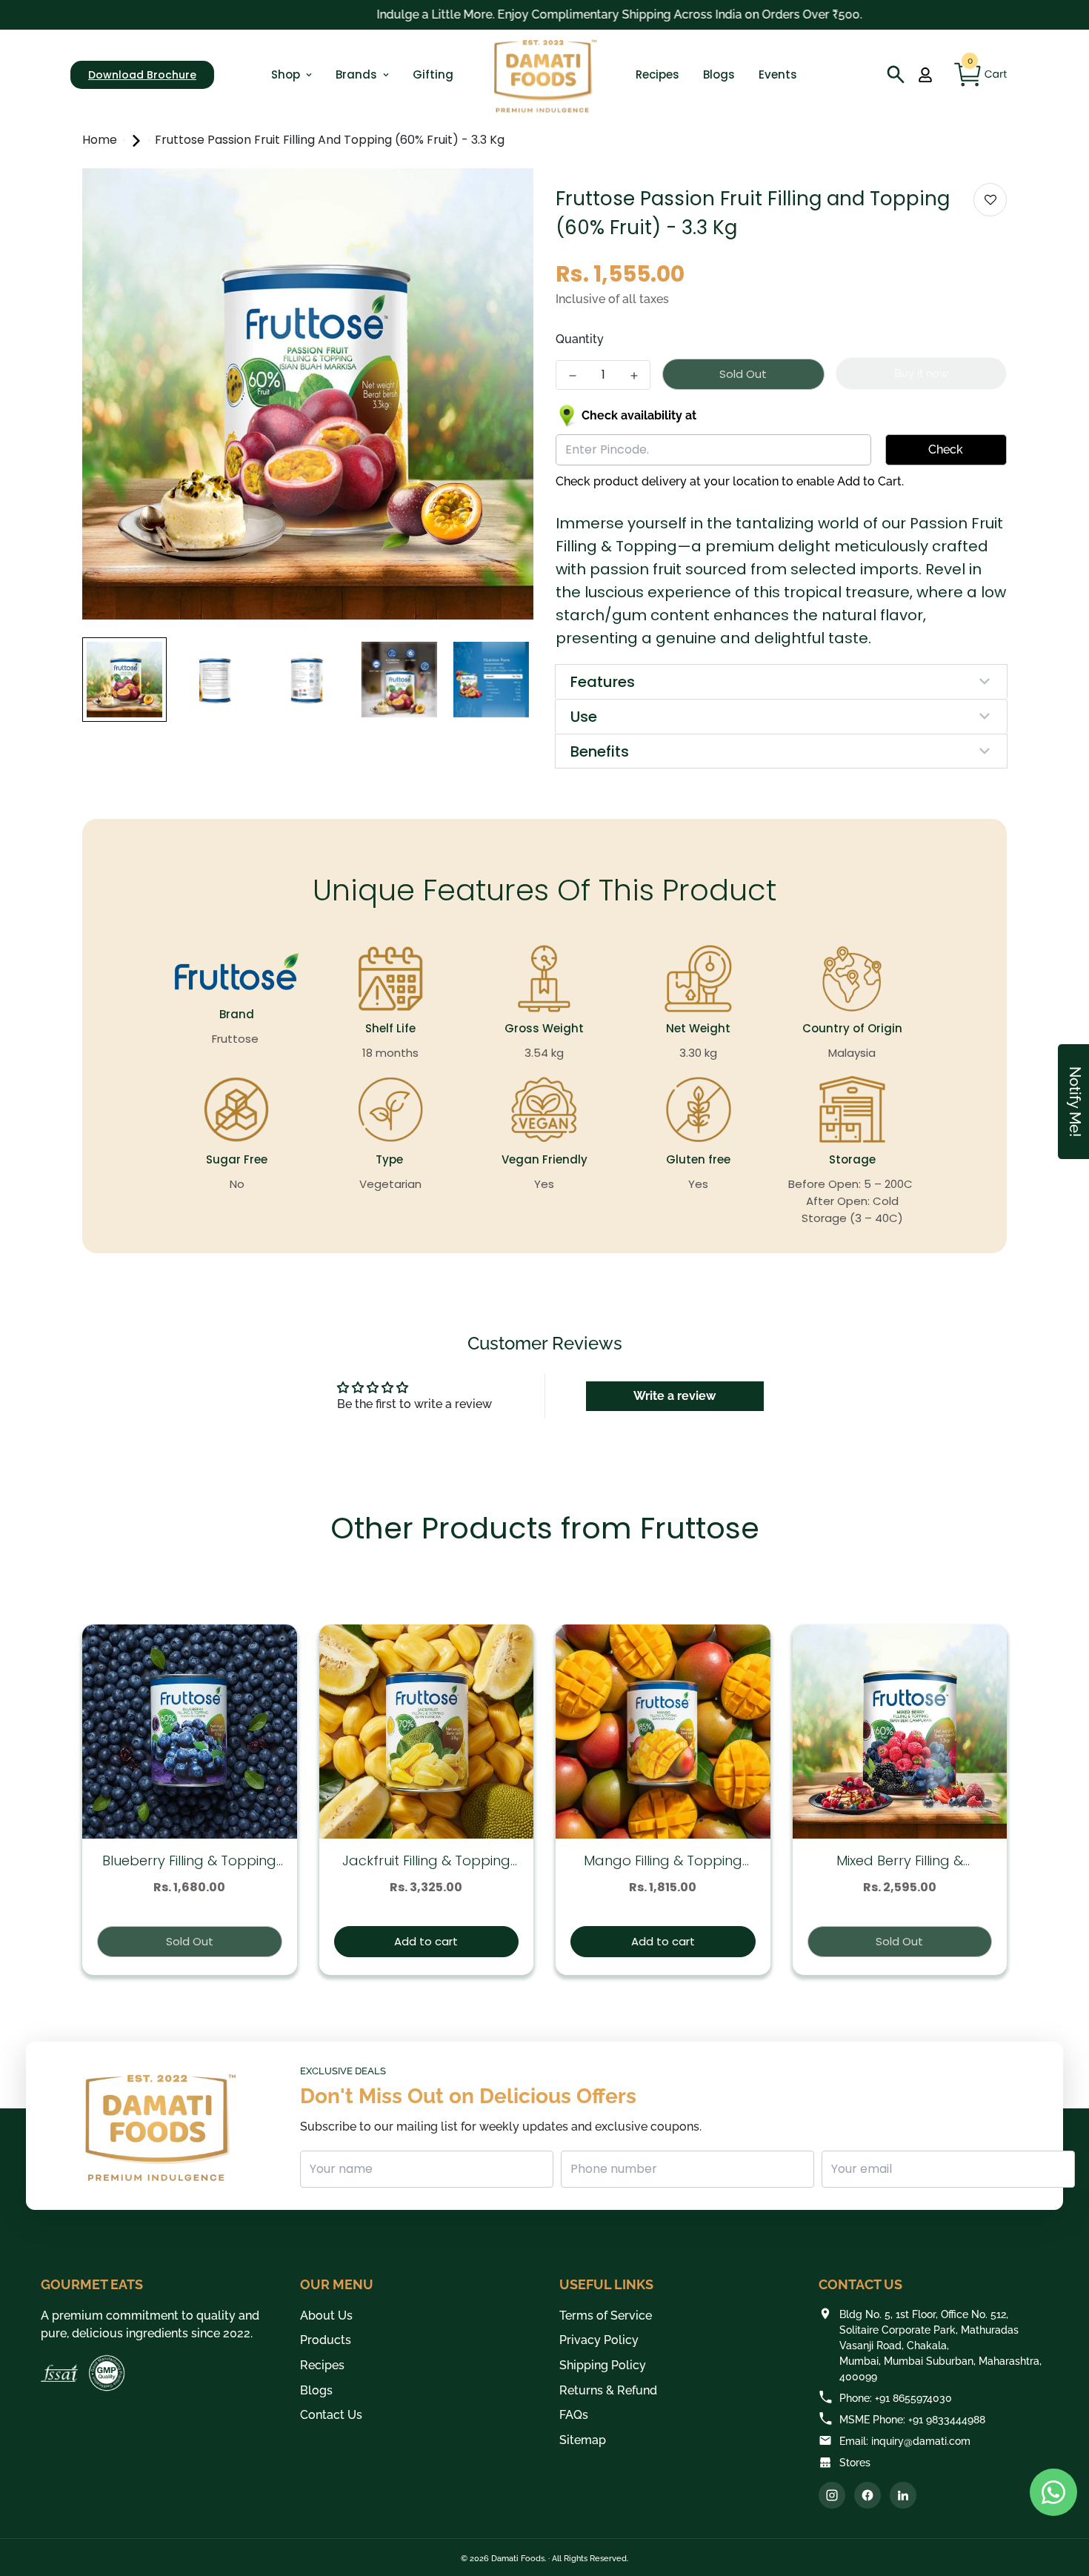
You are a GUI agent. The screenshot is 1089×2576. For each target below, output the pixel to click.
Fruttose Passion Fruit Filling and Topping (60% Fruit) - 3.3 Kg (330, 140)
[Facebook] (867, 2495)
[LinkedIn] (903, 2495)
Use (584, 717)
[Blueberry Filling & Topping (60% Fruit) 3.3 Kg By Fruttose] (190, 1732)
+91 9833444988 (947, 2420)
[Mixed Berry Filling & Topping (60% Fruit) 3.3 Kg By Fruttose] (900, 1732)
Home (101, 140)
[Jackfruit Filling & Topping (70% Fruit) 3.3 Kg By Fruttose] (427, 1732)
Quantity (580, 339)
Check (946, 449)
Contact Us (331, 2415)
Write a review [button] (675, 1396)
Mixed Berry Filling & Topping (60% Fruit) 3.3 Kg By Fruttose (899, 1861)
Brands (356, 74)
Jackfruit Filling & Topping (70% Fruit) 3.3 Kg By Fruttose (426, 1861)
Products (326, 2340)
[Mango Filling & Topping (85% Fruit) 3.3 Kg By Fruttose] (663, 1732)
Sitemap (583, 2440)
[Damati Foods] (544, 75)
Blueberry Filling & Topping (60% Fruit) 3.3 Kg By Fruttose (189, 1861)
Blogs (719, 74)
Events (778, 74)
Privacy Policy (599, 2340)
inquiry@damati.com (921, 2441)
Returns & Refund (608, 2390)
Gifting (433, 74)
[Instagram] (832, 2495)
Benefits (600, 751)
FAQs (574, 2415)
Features (603, 682)
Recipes (657, 74)
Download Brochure (142, 75)
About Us (326, 2316)
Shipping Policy (603, 2365)
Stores (855, 2463)
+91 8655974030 (913, 2398)
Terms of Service (606, 2316)
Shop (286, 74)
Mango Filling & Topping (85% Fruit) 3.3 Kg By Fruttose (663, 1861)
